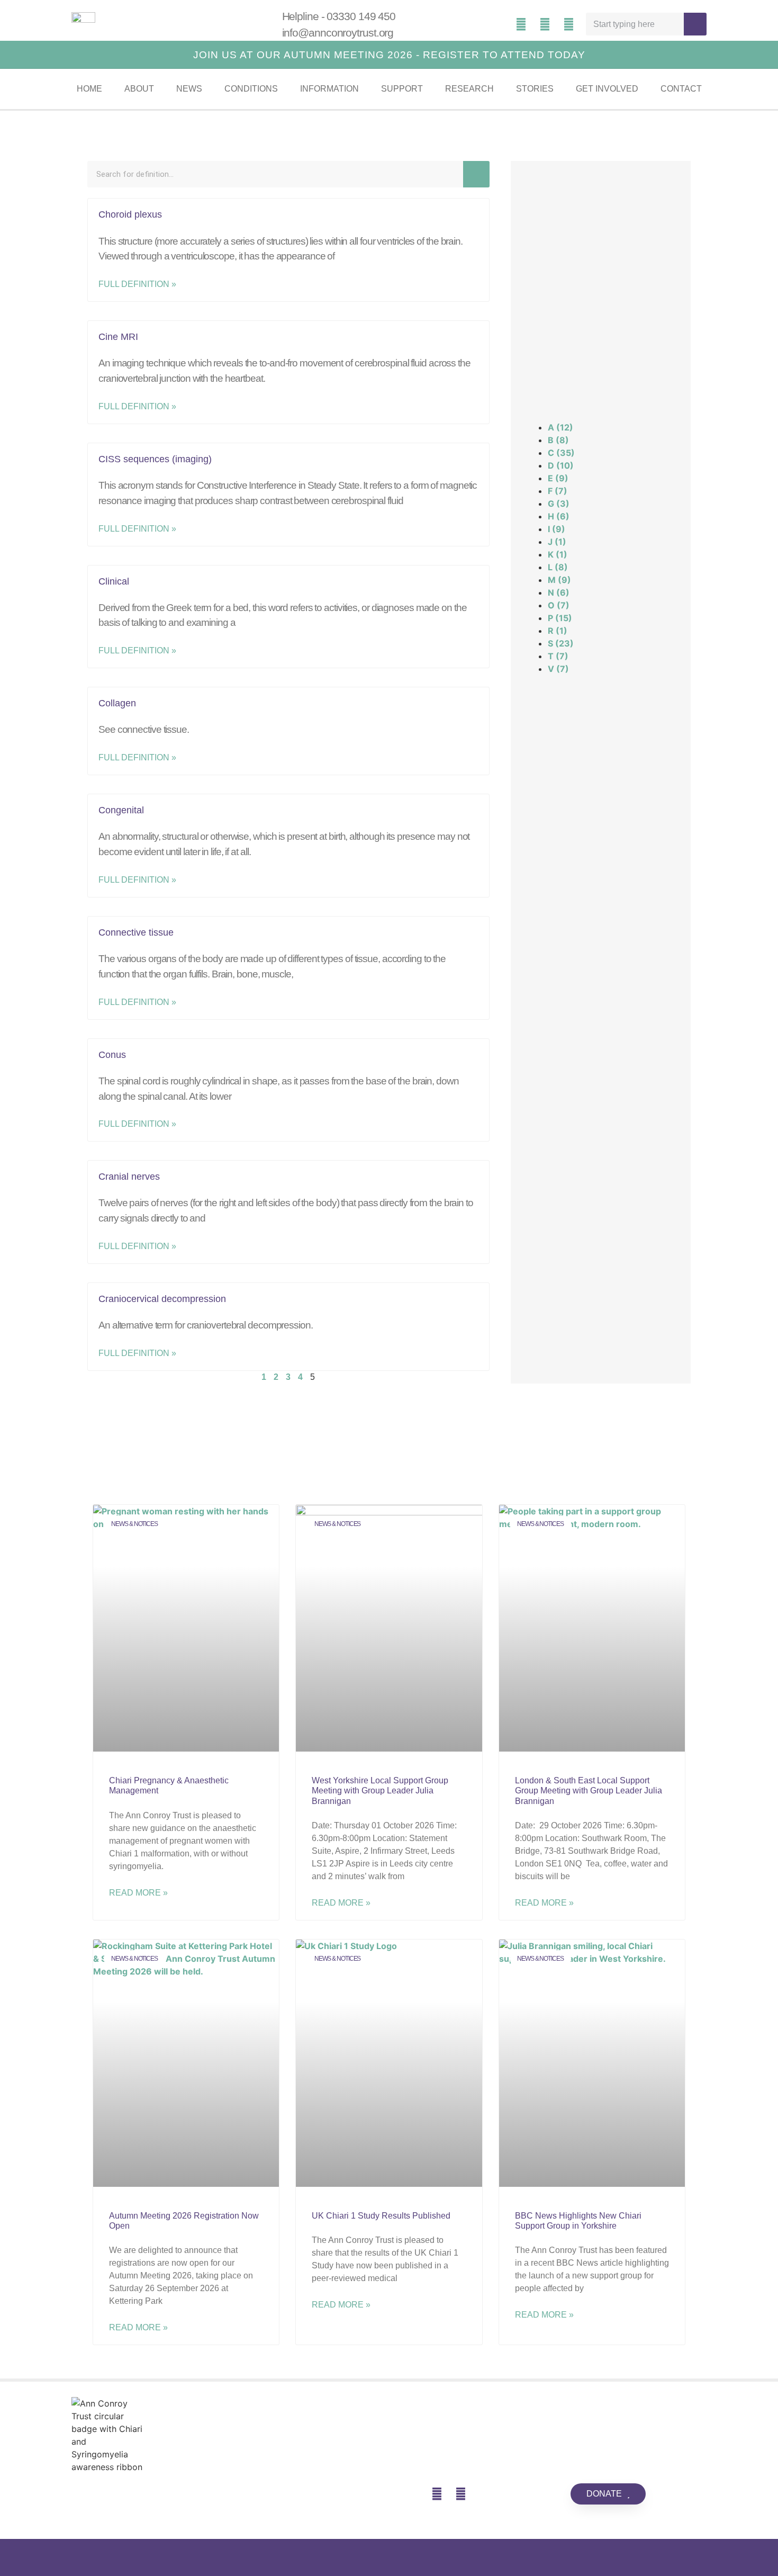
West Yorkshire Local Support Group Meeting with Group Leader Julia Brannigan (380, 1790)
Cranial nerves (129, 1177)
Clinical (114, 581)
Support (402, 89)
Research (469, 89)
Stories (535, 89)
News (189, 89)
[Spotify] (521, 24)
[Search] (695, 24)
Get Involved (607, 89)
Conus (112, 1055)
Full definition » (137, 284)
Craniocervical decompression (162, 1299)
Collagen (117, 703)
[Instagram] (569, 24)
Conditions (251, 89)
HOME (89, 89)
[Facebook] (545, 24)
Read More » (138, 1893)
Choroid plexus (130, 214)
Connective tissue (136, 932)
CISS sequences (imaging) (155, 459)
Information (329, 89)
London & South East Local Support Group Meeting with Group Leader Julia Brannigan (589, 1790)
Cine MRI (118, 337)
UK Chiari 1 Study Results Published (381, 2216)
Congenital (121, 810)
